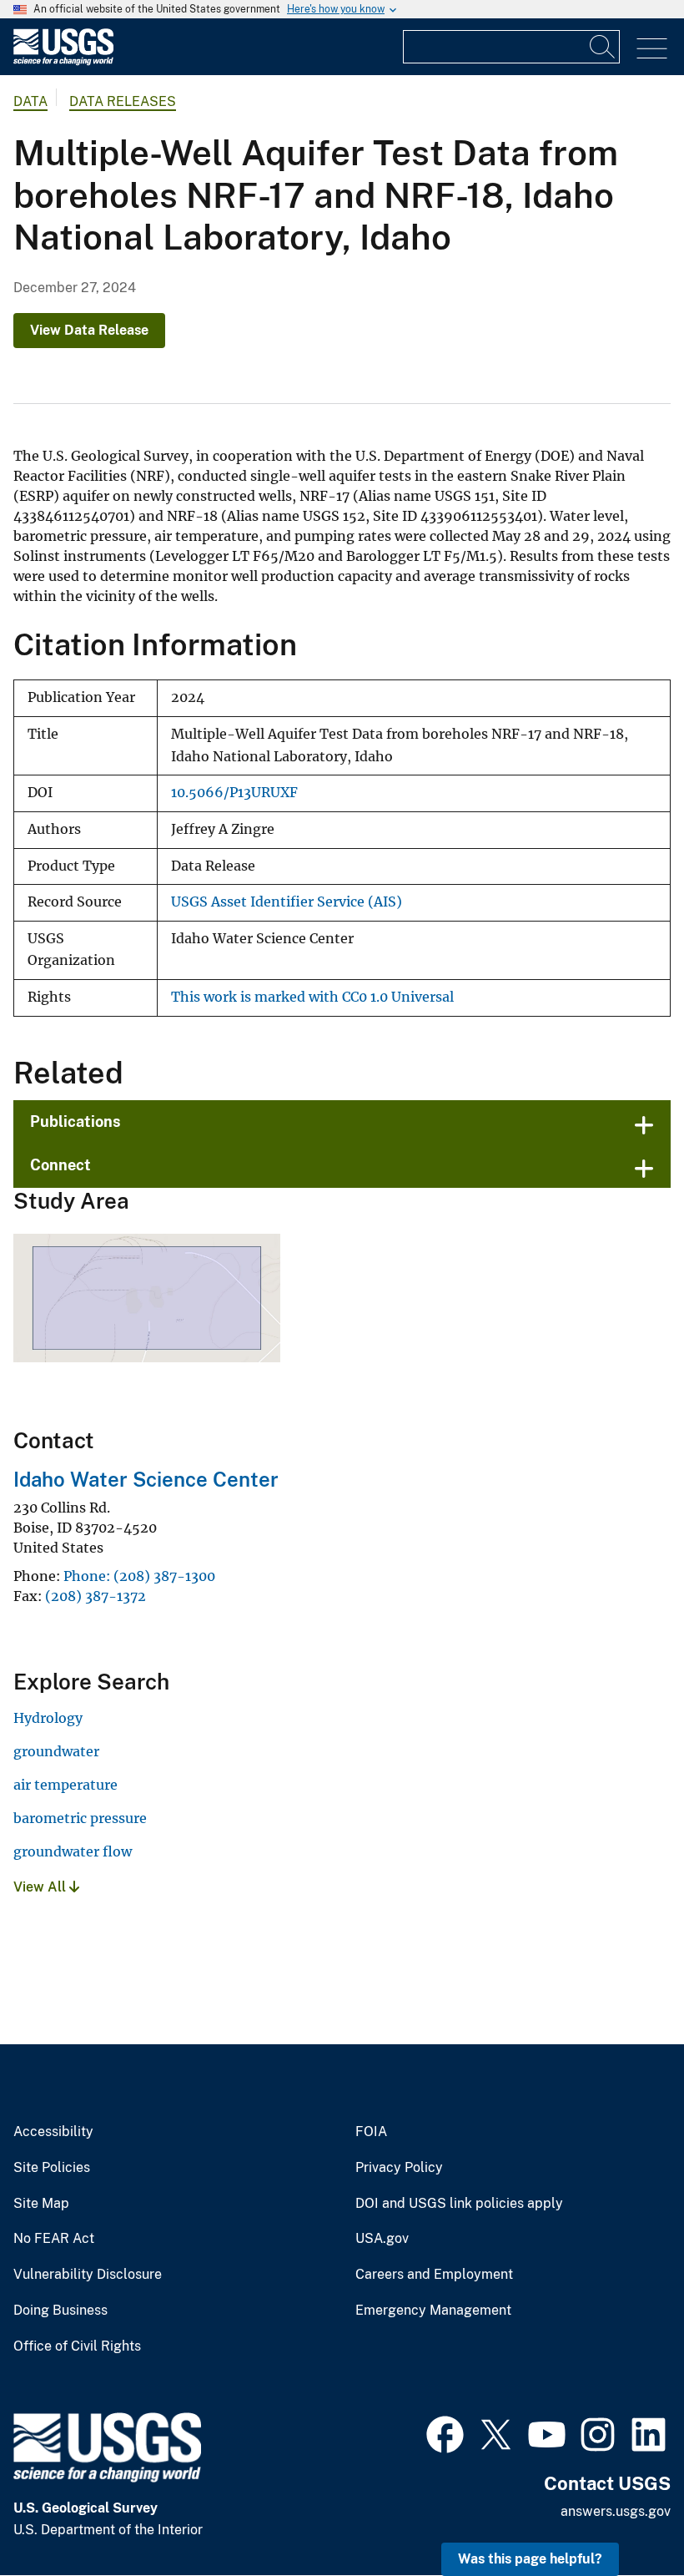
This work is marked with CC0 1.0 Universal (312, 997)
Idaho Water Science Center (146, 1479)
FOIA (371, 2132)
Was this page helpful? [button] (530, 2559)
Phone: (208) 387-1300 (139, 1576)
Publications (75, 1121)
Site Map (41, 2204)
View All (41, 1887)
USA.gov (382, 2239)
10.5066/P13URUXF (234, 793)
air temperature (65, 1785)
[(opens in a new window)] (445, 2432)
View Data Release (89, 330)
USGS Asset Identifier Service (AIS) (287, 902)
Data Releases (123, 101)
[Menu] (652, 49)
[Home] (63, 61)
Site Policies (52, 2168)
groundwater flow (73, 1851)
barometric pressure (80, 1818)
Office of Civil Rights (77, 2346)
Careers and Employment (434, 2275)
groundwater (56, 1751)
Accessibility (53, 2132)
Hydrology (48, 1718)
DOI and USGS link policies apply (459, 2204)
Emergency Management (433, 2311)
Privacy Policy (399, 2168)
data (30, 101)
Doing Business (60, 2311)
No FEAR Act (54, 2239)
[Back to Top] (624, 2515)
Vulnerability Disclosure (88, 2275)
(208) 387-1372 (96, 1596)
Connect (60, 1165)
